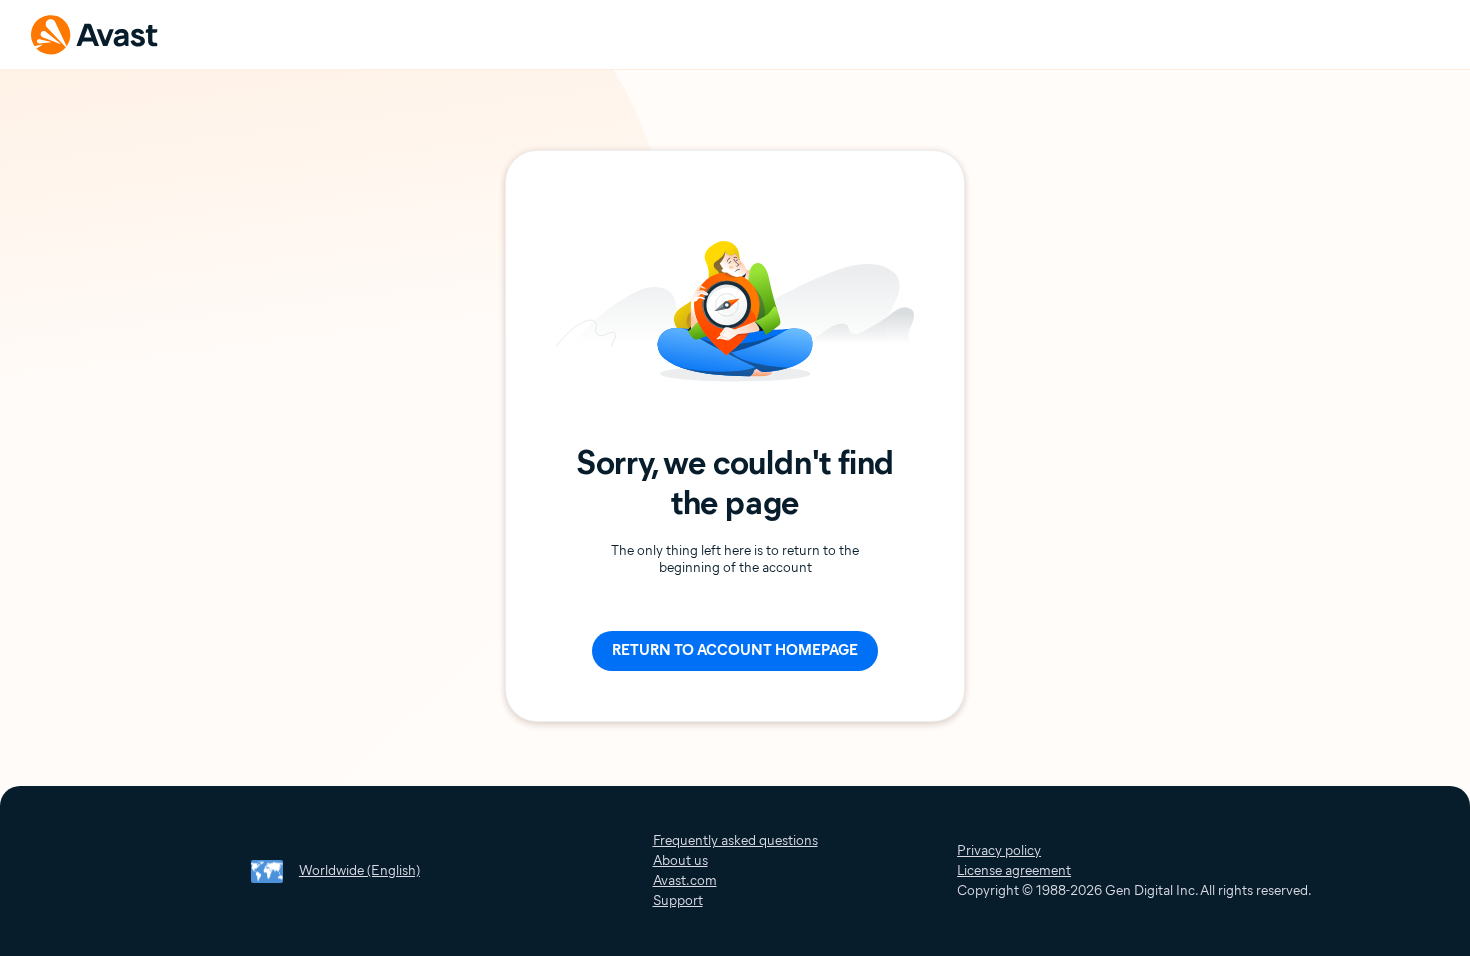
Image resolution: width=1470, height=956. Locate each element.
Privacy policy (999, 850)
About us (680, 860)
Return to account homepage (735, 650)
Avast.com (685, 880)
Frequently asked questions (735, 840)
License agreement (1014, 870)
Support (678, 900)
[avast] (95, 34)
